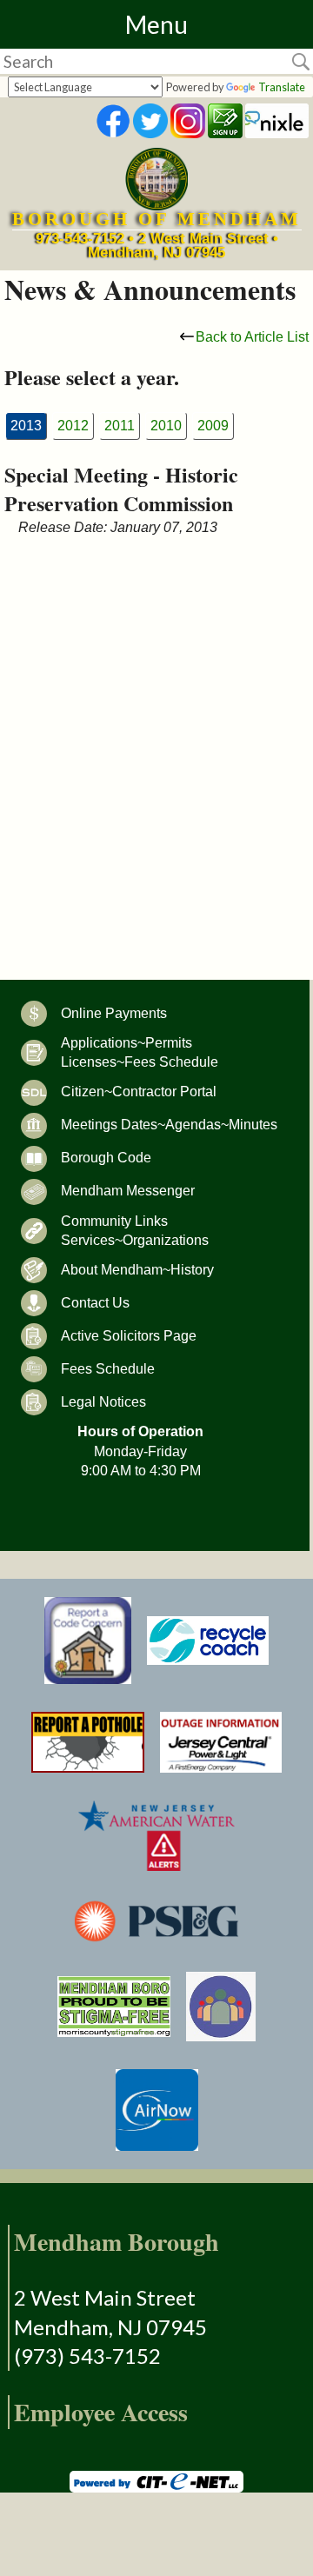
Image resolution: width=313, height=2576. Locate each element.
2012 (73, 426)
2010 (166, 426)
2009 (213, 426)
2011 (120, 426)
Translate (282, 87)
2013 (26, 426)
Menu (156, 24)
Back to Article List (252, 337)
